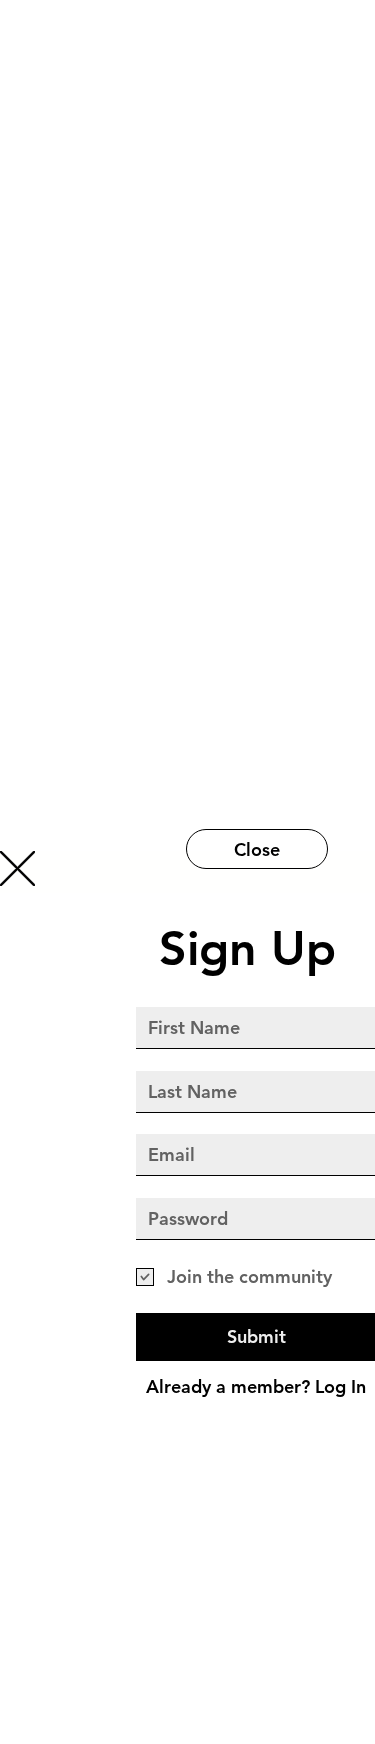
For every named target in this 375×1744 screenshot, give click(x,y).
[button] (17, 868)
